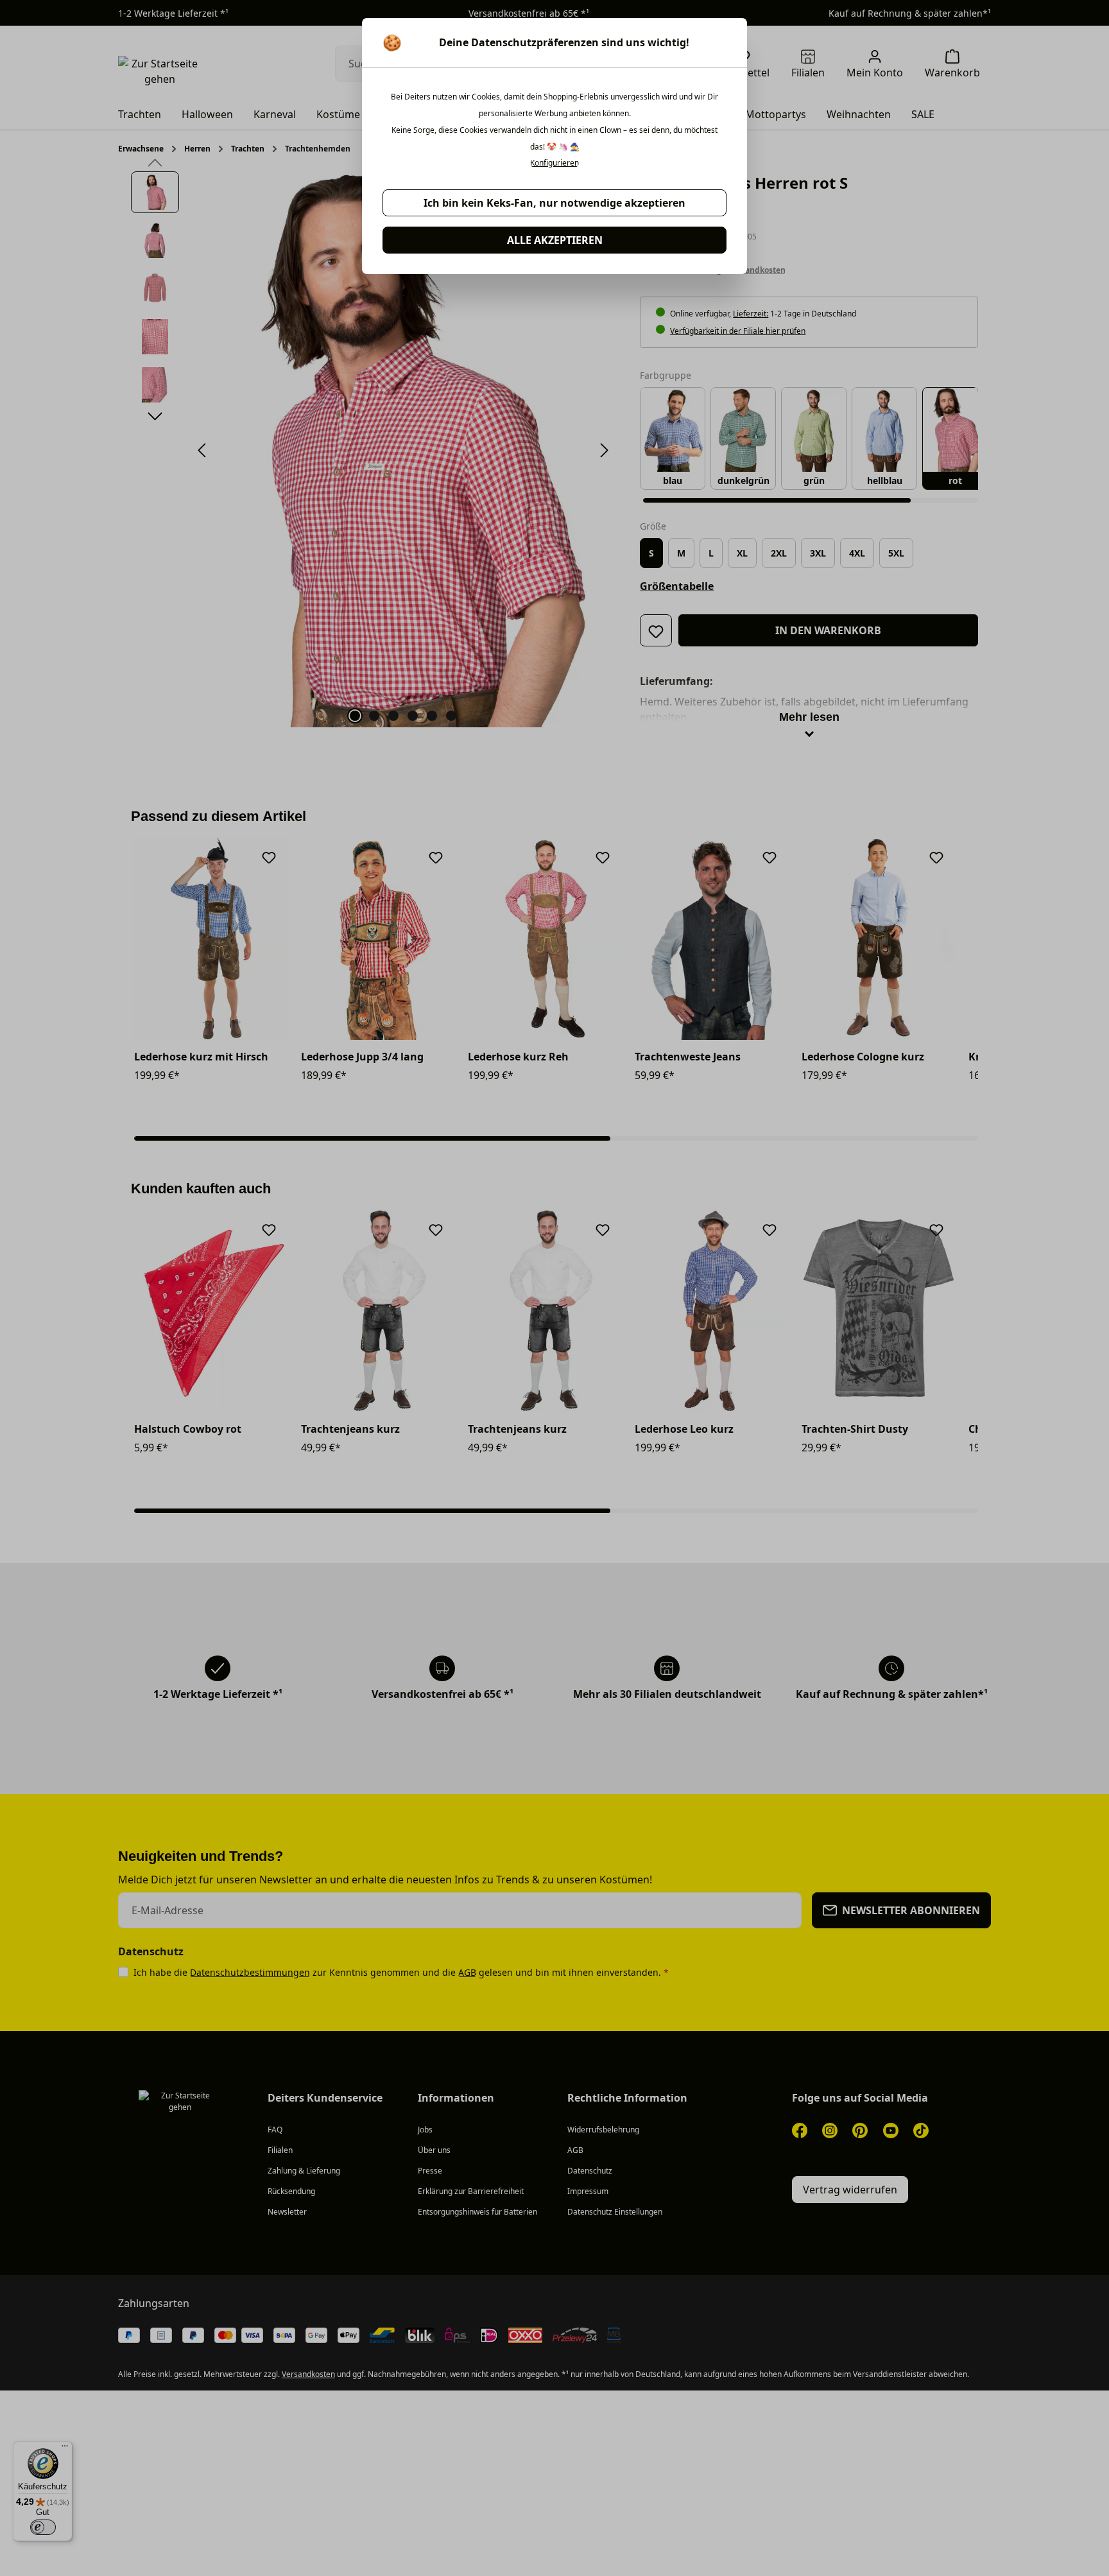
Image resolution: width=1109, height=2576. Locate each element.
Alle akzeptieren (555, 240)
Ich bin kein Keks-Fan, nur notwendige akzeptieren (554, 203)
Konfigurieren (554, 163)
